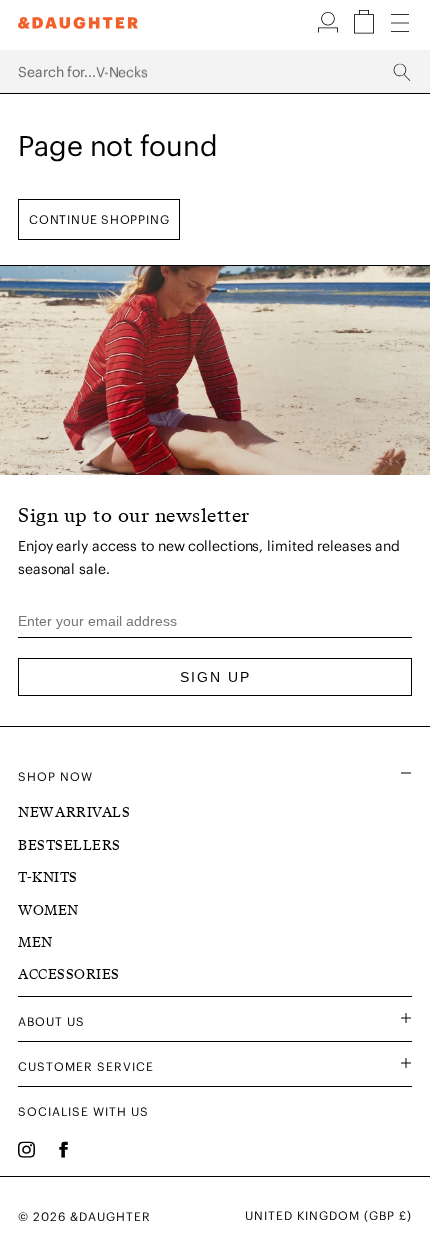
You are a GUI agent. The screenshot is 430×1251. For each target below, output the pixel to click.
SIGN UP (215, 677)
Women (48, 910)
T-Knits (48, 877)
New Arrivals (74, 812)
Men (35, 942)
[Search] (215, 72)
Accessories (69, 974)
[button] (330, 29)
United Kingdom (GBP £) (328, 1216)
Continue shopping (99, 219)
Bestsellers (69, 845)
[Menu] (400, 24)
